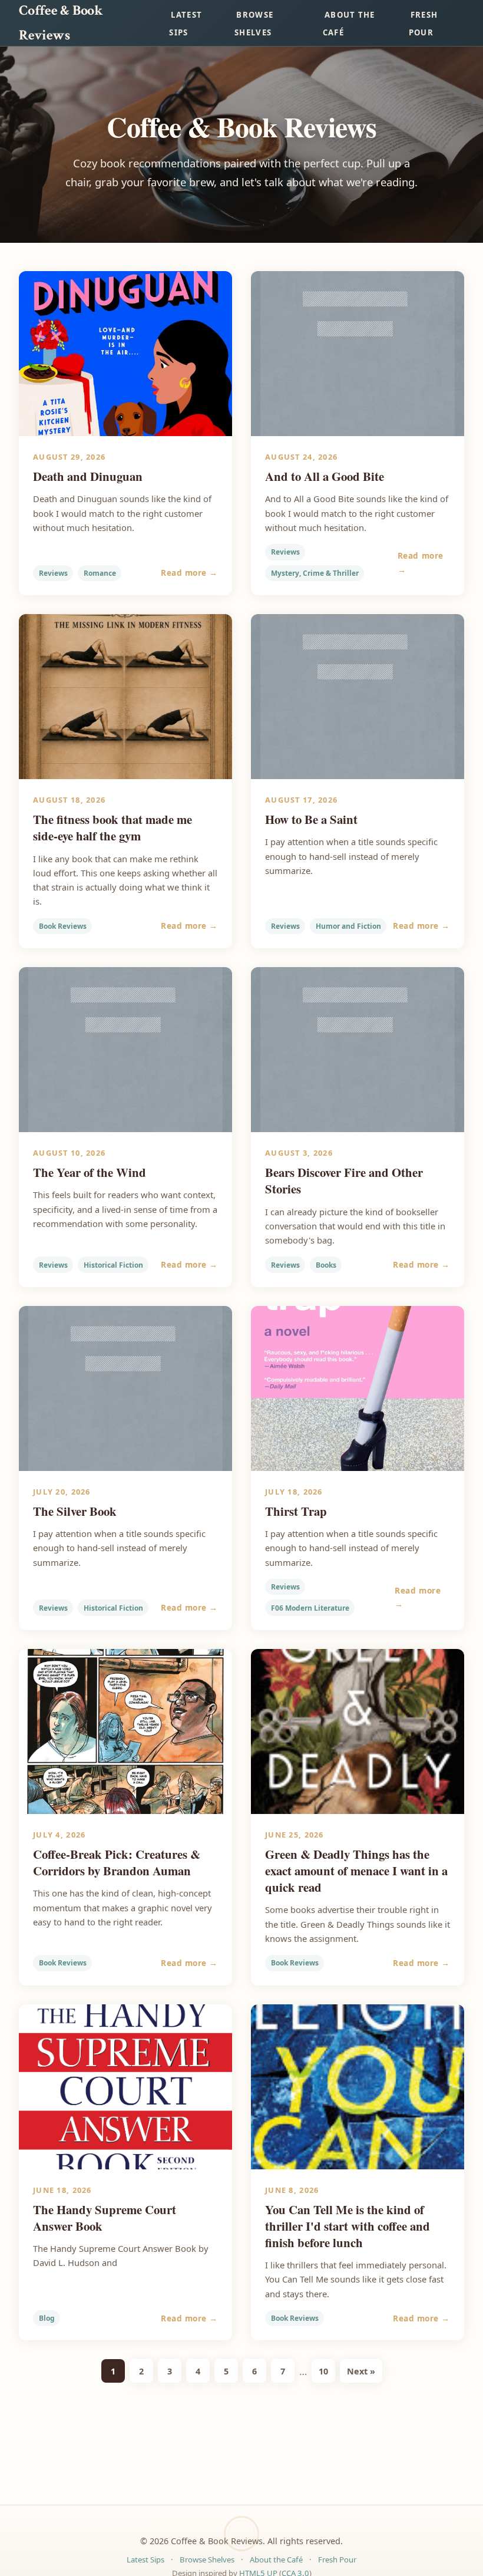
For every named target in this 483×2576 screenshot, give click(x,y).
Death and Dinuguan (88, 476)
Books (326, 1265)
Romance (100, 573)
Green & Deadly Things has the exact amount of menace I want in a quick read (356, 1871)
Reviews (53, 573)
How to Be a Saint (311, 819)
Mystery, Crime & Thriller (315, 573)
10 (323, 2371)
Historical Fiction (113, 1265)
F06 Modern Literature (310, 1608)
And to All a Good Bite (325, 476)
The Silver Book (75, 1511)
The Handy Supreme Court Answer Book (105, 2218)
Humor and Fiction (348, 926)
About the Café (349, 24)
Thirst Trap (296, 1511)
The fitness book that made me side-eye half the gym (113, 827)
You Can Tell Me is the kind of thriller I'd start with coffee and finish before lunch (348, 2226)
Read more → (189, 573)
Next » (361, 2371)
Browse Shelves (254, 24)
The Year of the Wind (90, 1172)
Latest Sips (186, 24)
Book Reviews (63, 926)
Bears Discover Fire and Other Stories (344, 1180)
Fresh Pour (424, 24)
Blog (47, 2318)
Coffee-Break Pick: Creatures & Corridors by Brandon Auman (117, 1862)
